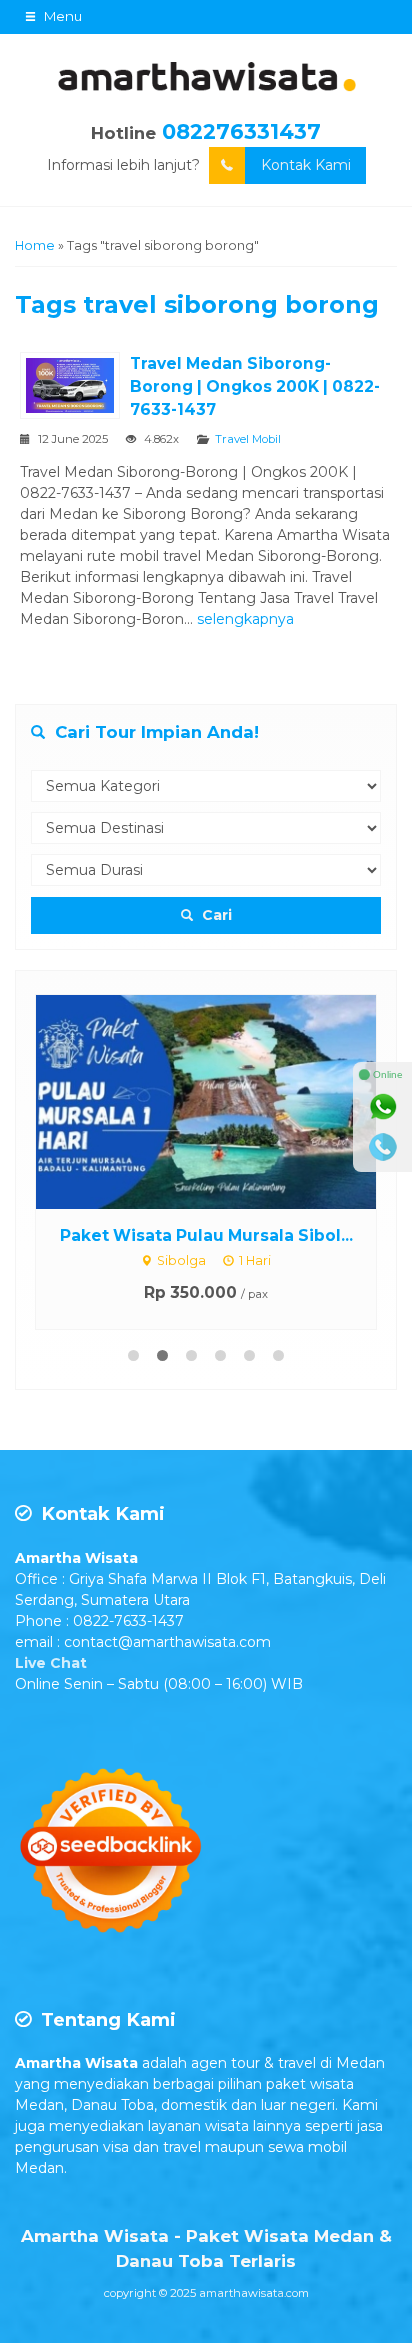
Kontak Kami (306, 165)
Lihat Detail (225, 1101)
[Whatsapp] (383, 1107)
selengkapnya (245, 619)
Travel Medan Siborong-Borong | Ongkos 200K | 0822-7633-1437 (255, 386)
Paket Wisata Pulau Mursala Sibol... (206, 1235)
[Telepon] (383, 1147)
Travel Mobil (248, 439)
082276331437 (241, 131)
